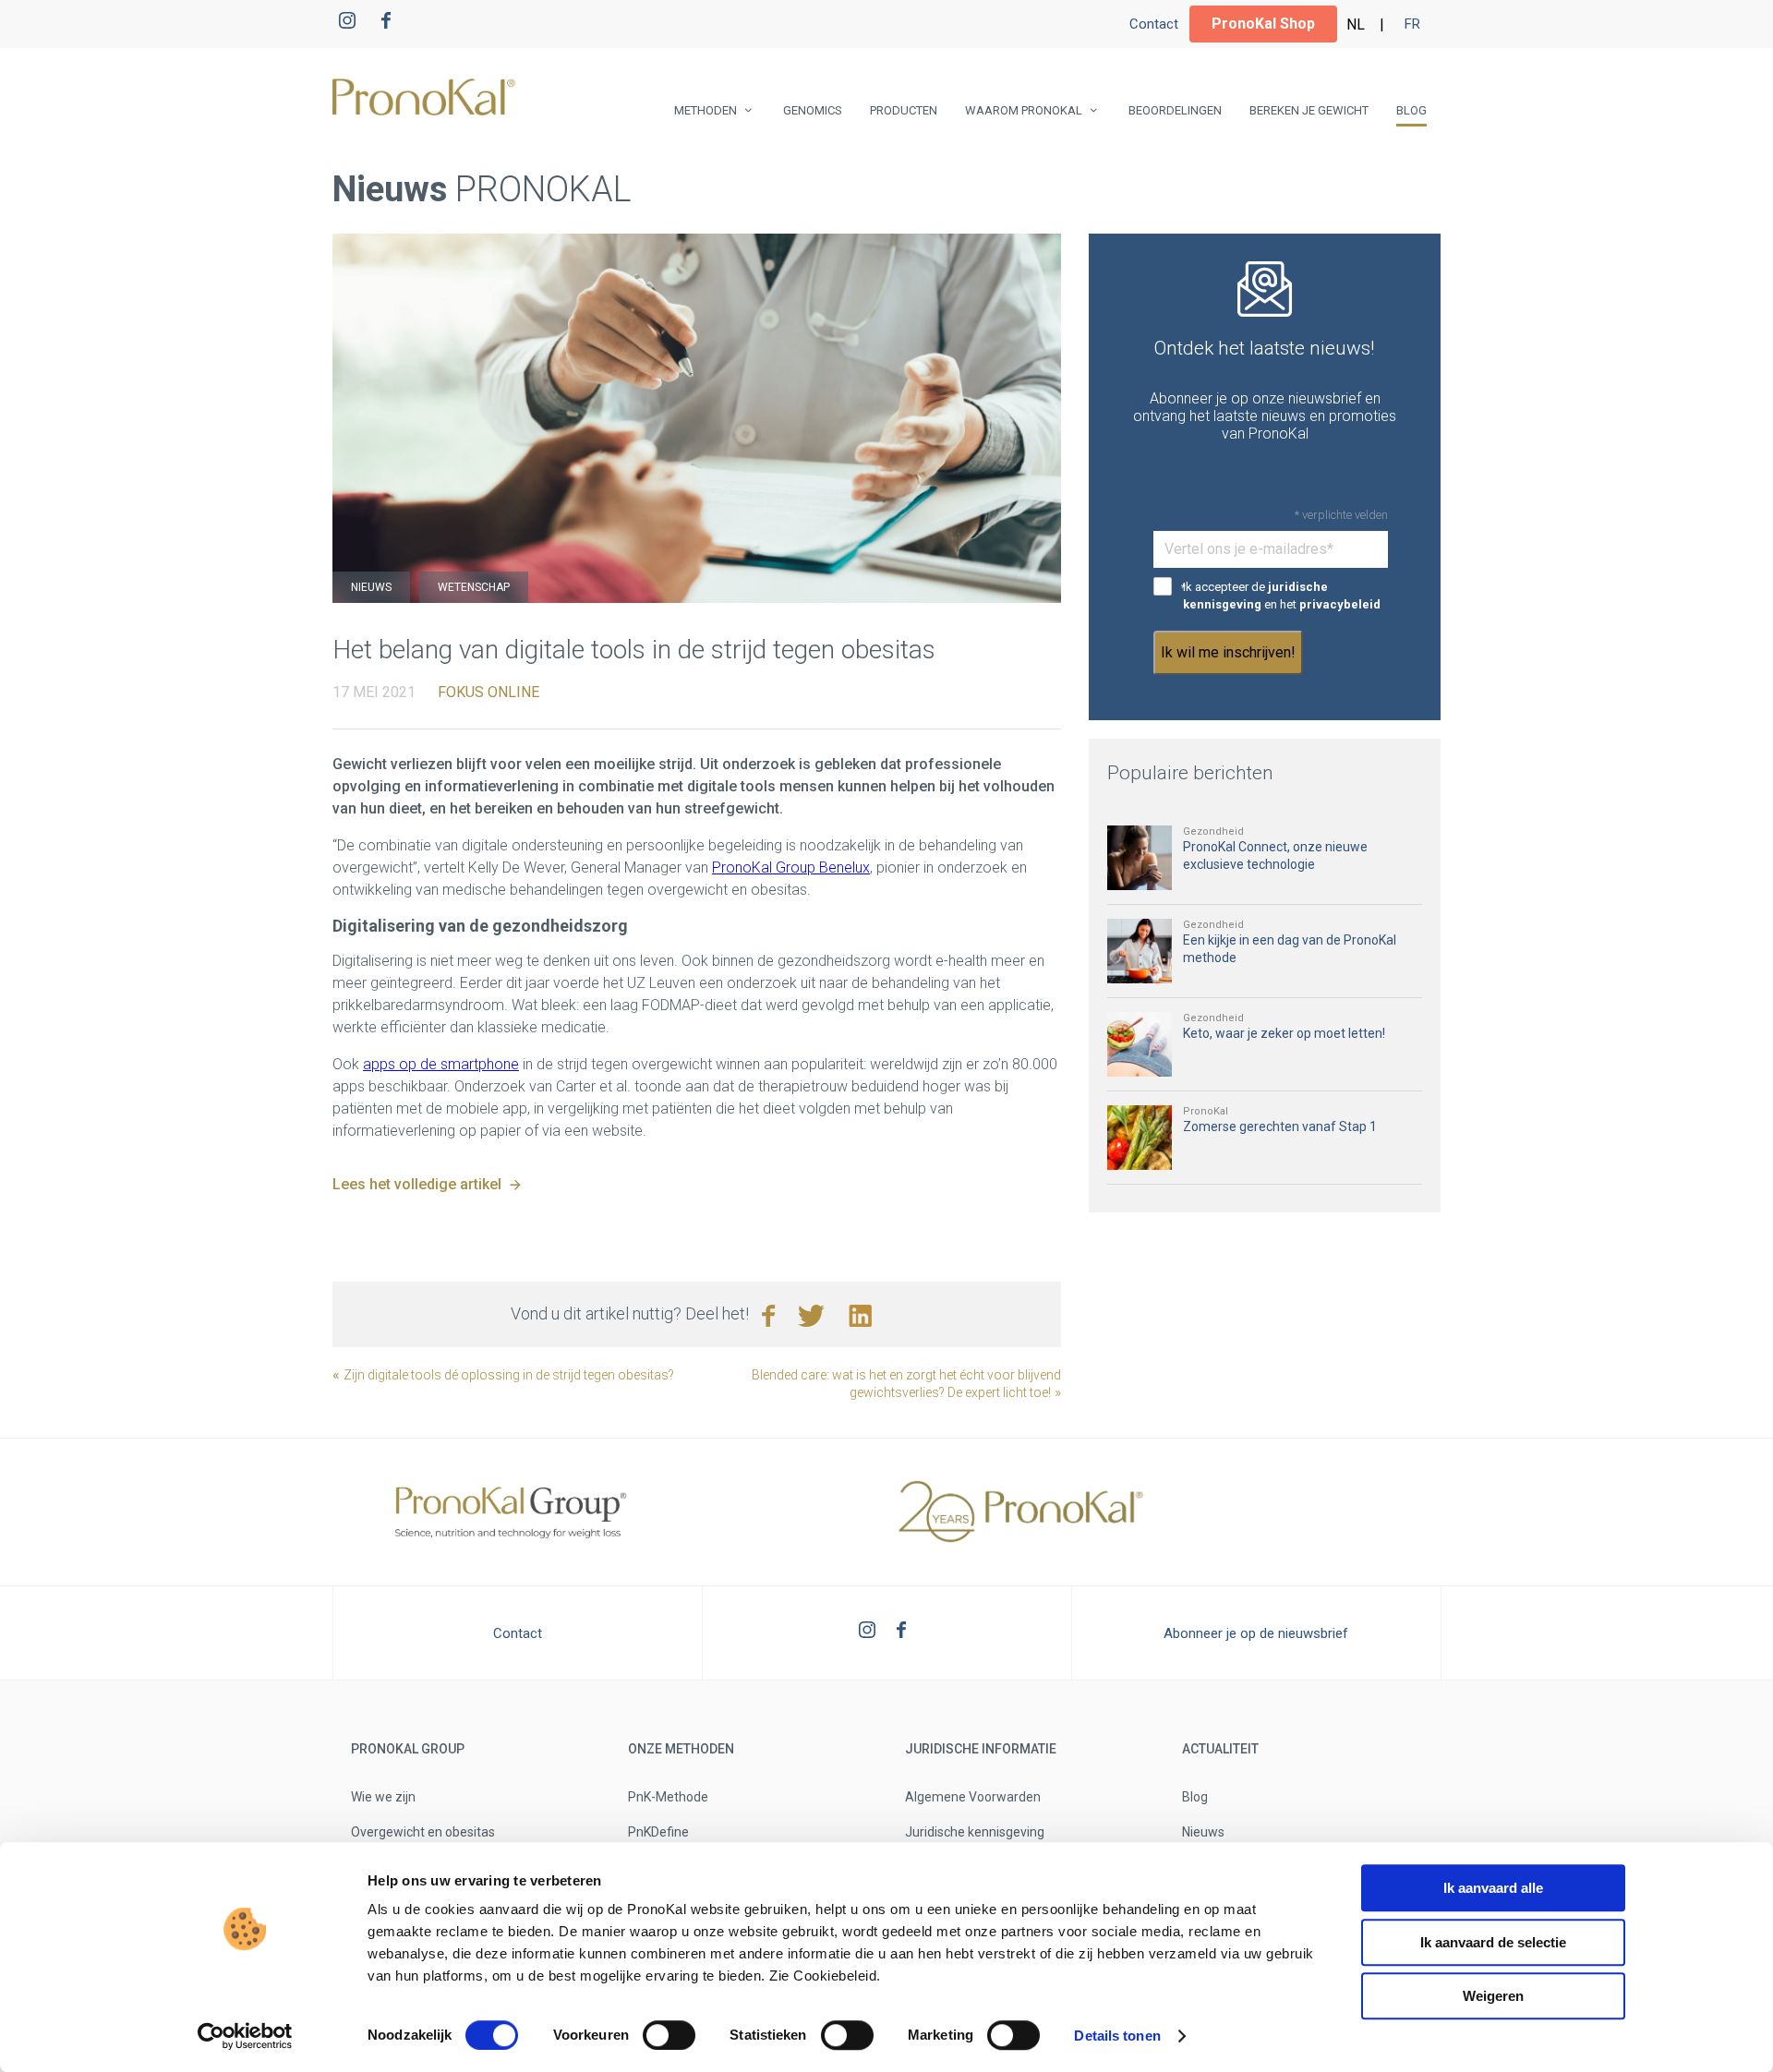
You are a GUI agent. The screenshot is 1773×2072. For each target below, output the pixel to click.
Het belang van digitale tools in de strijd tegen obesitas (634, 650)
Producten (904, 110)
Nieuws (371, 587)
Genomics (813, 110)
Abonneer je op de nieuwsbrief (1256, 1633)
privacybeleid (1340, 604)
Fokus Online (488, 692)
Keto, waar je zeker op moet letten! (1284, 1033)
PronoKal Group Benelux (791, 867)
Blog (1411, 110)
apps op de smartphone (441, 1064)
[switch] (669, 2035)
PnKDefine (658, 1832)
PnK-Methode (668, 1797)
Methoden (706, 110)
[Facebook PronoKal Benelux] (386, 24)
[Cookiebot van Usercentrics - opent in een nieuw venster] (245, 2036)
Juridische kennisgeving (975, 1832)
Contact (1154, 24)
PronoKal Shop (1263, 24)
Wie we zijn (383, 1797)
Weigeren (1493, 1996)
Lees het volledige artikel (417, 1184)
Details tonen (1117, 2036)
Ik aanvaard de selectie (1493, 1942)
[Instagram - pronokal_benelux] (347, 24)
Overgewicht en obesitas (423, 1832)
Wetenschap (474, 587)
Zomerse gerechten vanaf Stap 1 (1280, 1126)
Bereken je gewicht (1309, 110)
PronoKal (1206, 1111)
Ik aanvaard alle (1493, 1888)
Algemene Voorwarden (973, 1797)
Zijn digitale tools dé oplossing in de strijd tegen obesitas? (509, 1375)
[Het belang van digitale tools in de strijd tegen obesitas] (697, 418)
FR (1412, 24)
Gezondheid (1213, 831)
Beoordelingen (1175, 110)
